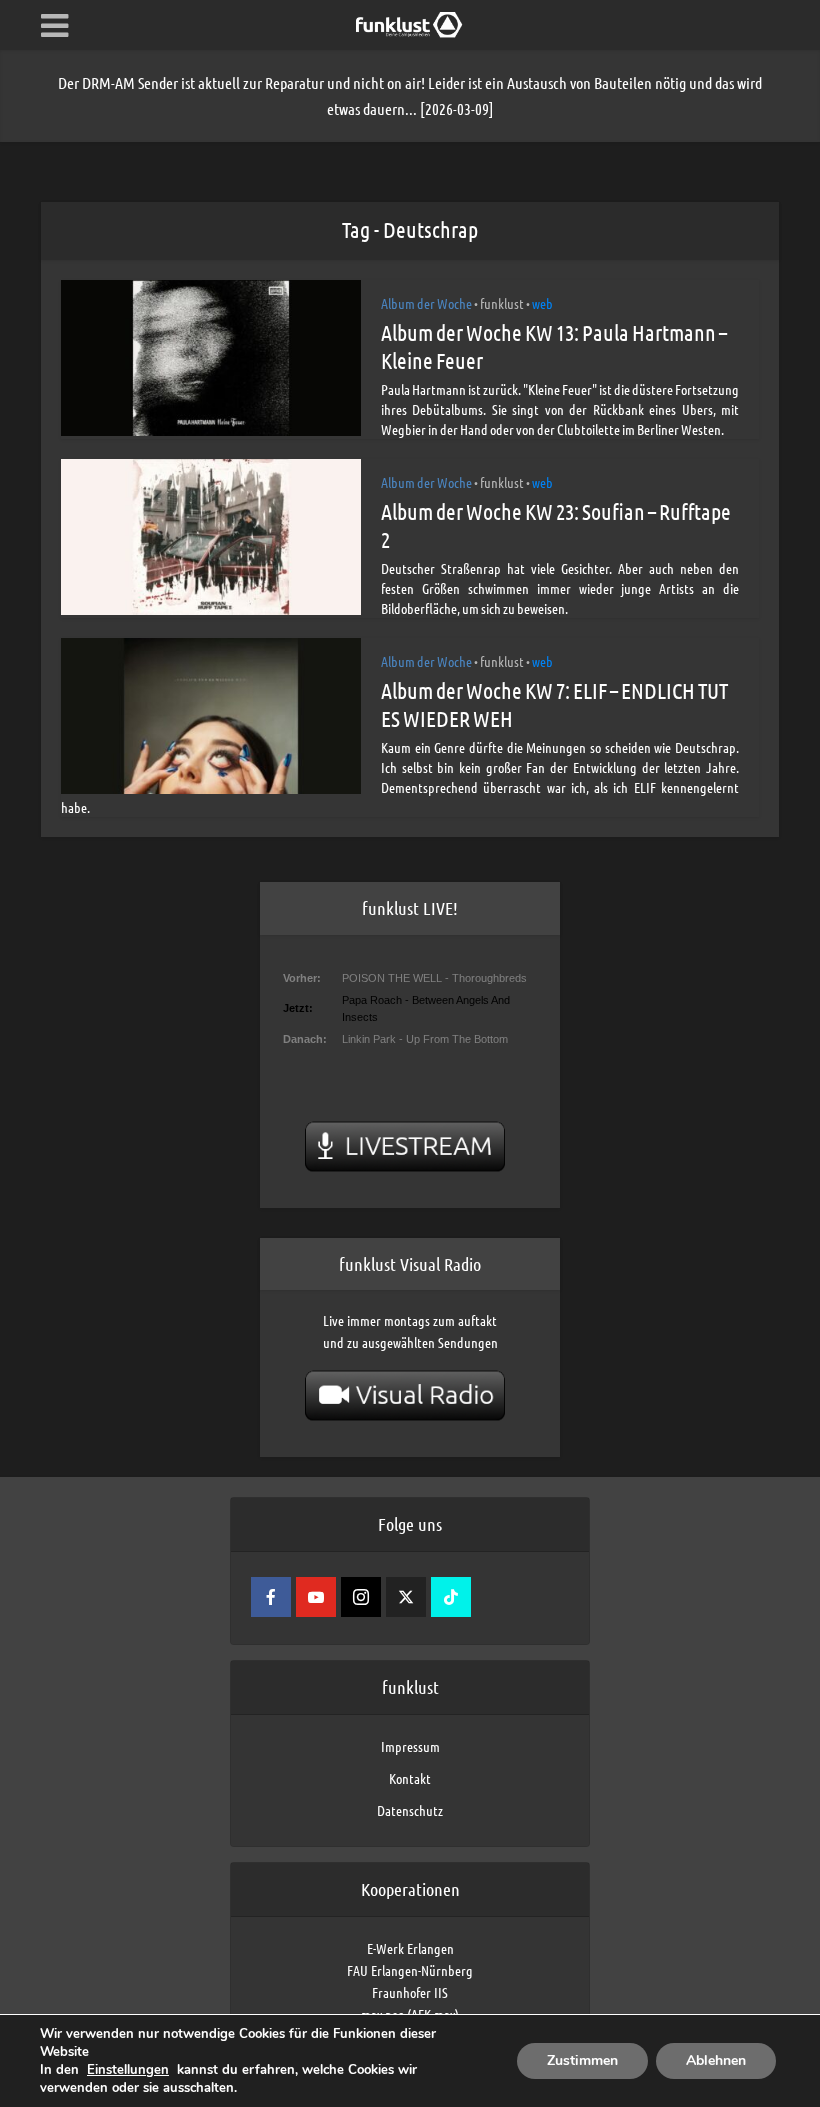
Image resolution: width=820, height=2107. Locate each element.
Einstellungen (128, 2070)
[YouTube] (316, 1597)
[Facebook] (271, 1597)
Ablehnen (716, 2060)
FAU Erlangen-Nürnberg (410, 1970)
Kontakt (410, 1778)
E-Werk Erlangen (410, 1948)
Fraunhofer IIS (410, 1992)
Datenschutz (410, 1810)
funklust (502, 303)
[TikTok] (451, 1597)
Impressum (410, 1746)
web (542, 303)
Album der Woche (426, 303)
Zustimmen (582, 2060)
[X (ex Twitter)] (406, 1597)
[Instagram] (361, 1597)
